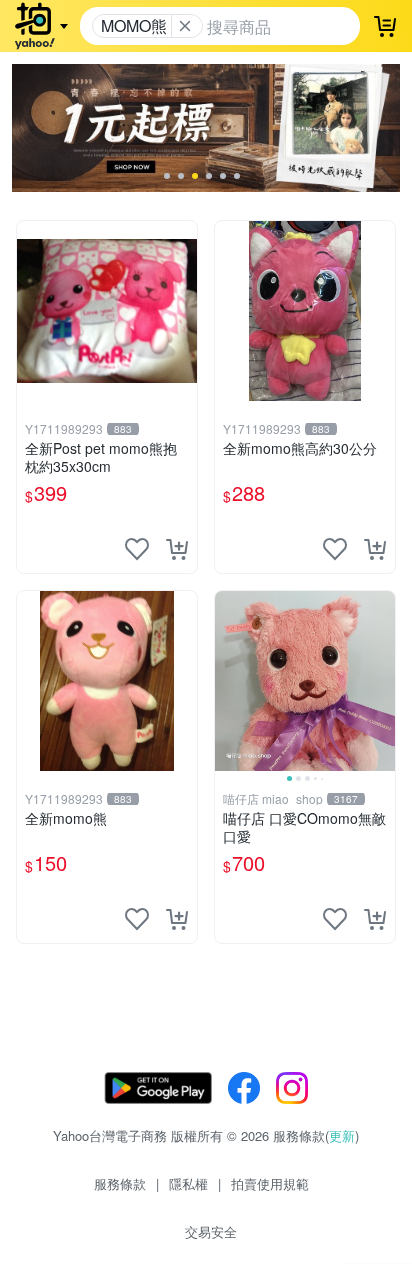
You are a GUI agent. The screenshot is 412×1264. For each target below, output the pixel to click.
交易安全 (211, 1231)
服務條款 (120, 1183)
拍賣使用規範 (270, 1183)
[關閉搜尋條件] (185, 26)
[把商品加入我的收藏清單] (137, 549)
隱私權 (188, 1183)
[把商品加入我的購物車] (177, 549)
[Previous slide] (228, 681)
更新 (342, 1135)
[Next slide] (382, 681)
